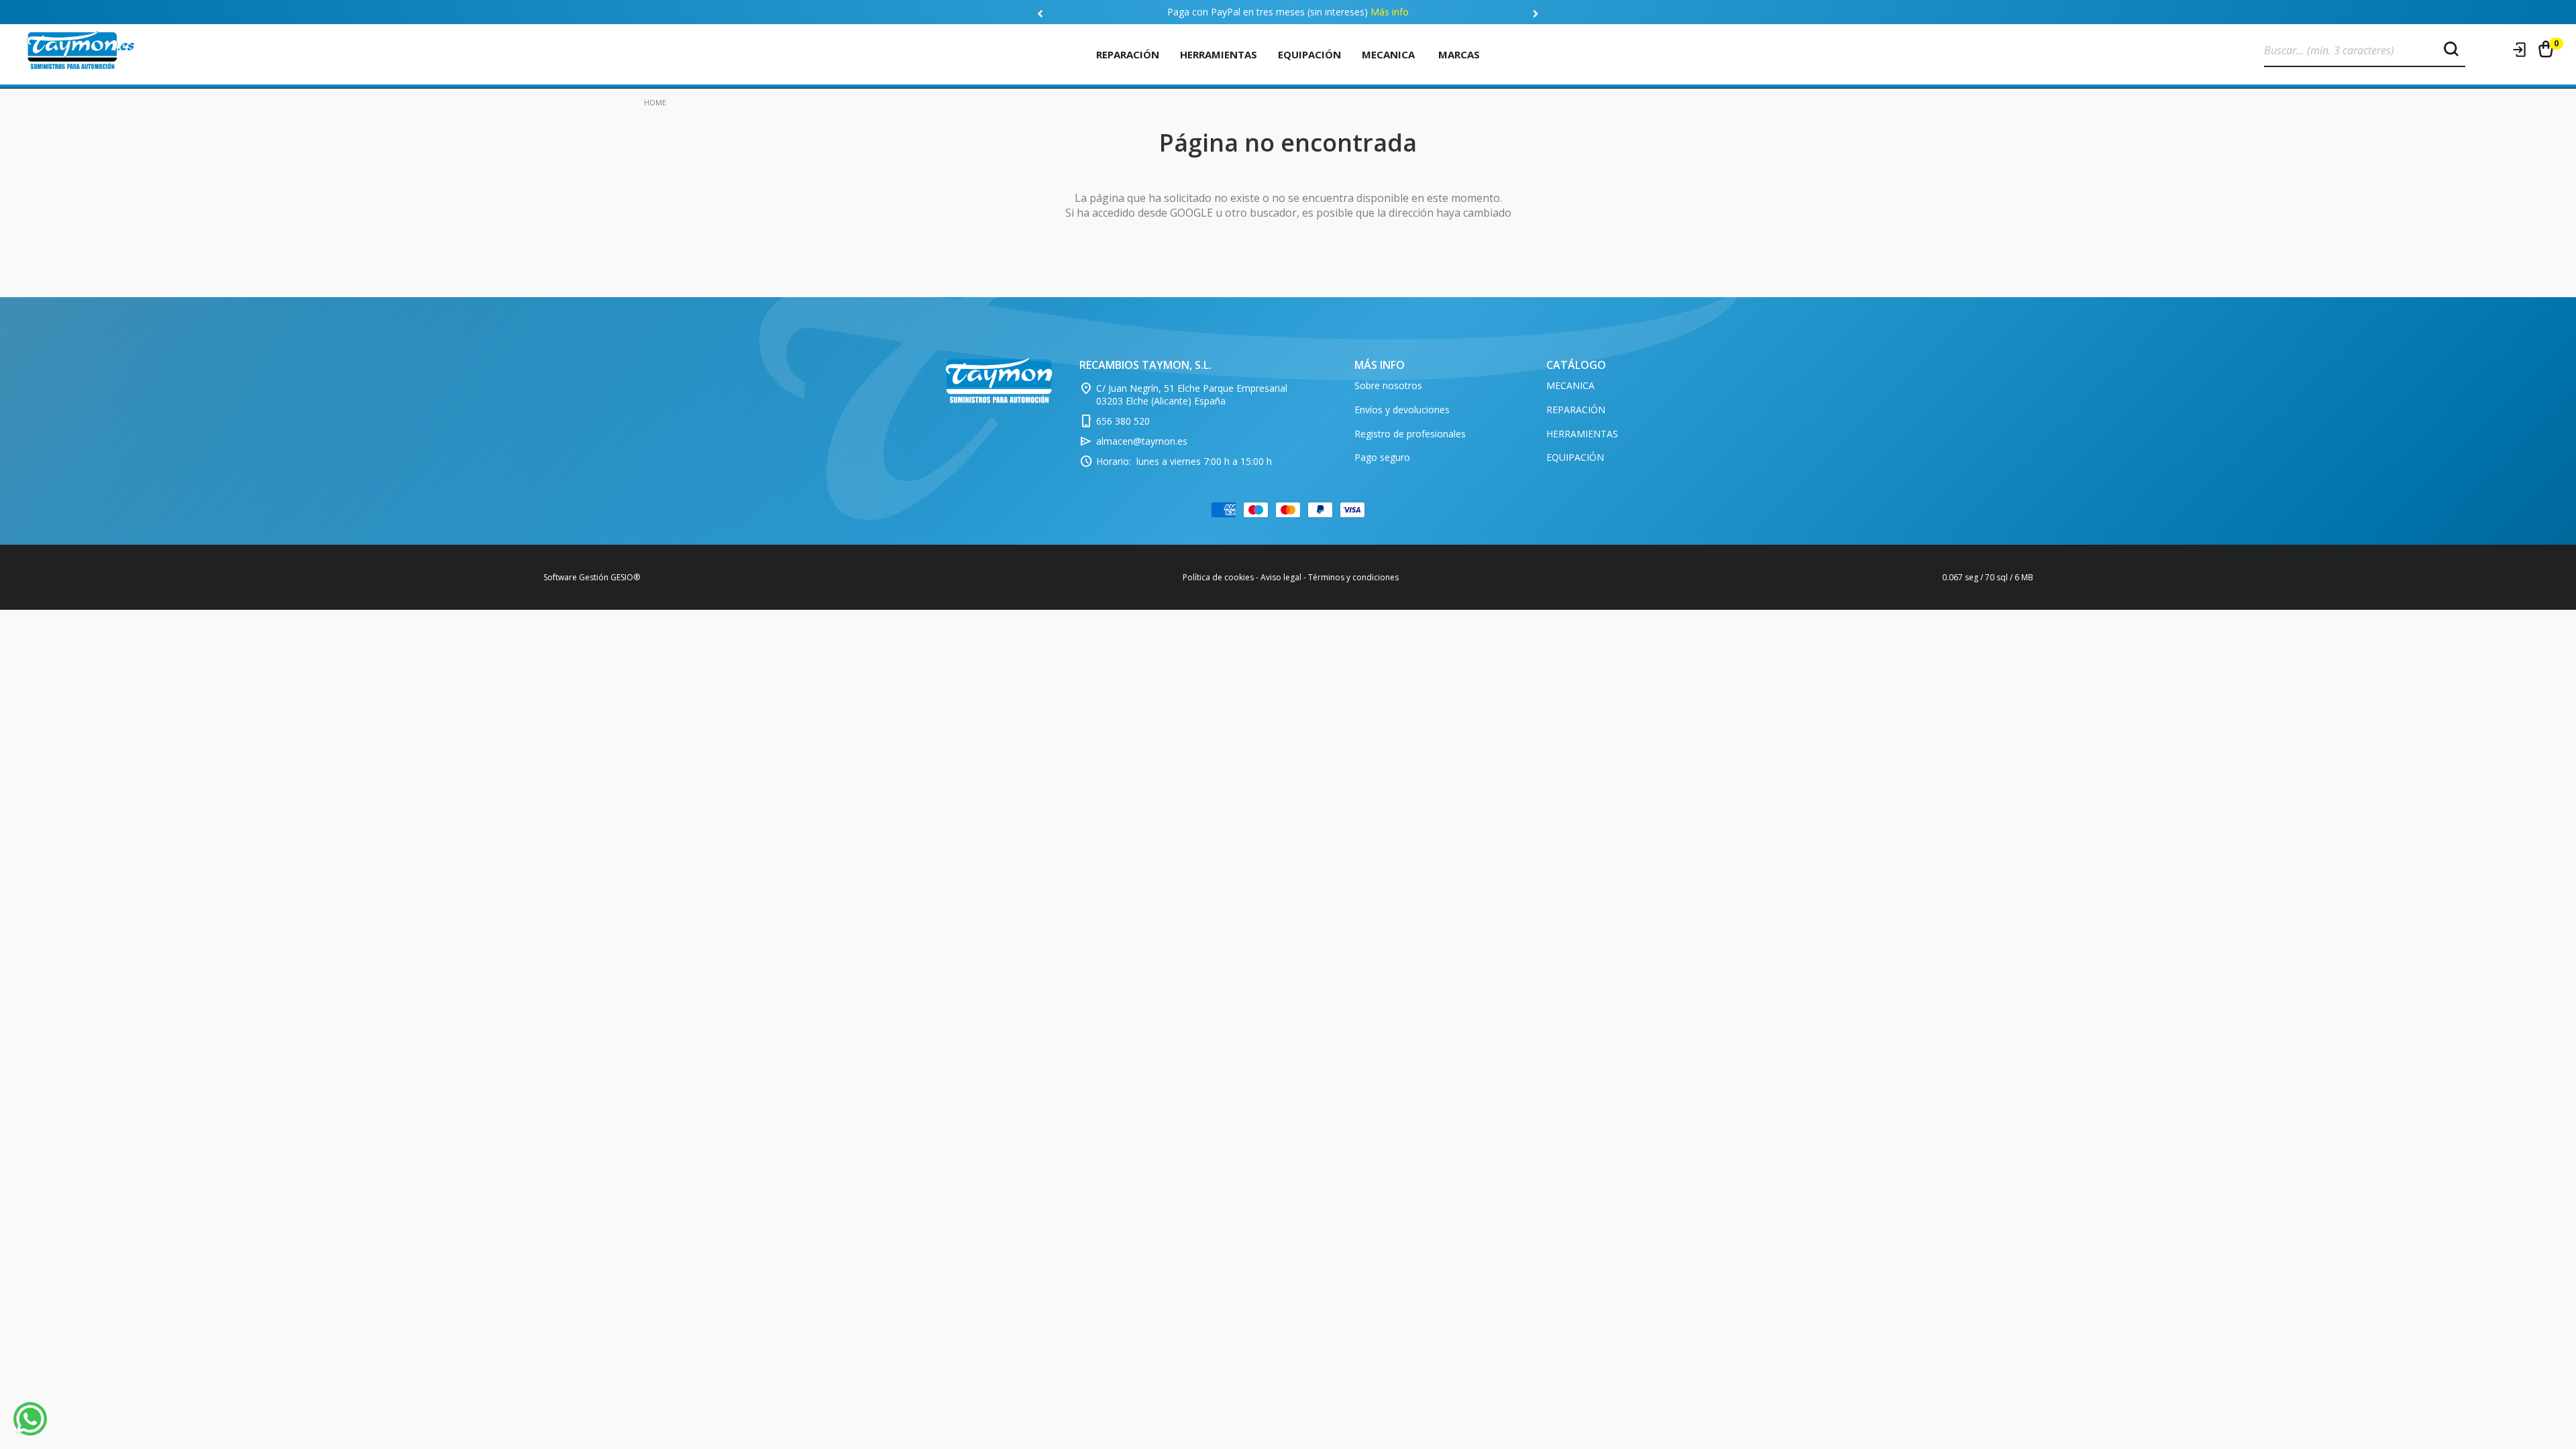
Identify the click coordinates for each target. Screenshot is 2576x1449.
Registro (2494, 50)
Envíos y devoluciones (1402, 410)
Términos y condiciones (1353, 577)
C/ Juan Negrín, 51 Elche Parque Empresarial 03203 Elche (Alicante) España (1192, 395)
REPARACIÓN (1128, 54)
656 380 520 (1123, 421)
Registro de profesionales (1410, 434)
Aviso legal (1281, 577)
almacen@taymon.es (1142, 441)
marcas (1459, 54)
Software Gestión (576, 577)
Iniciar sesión (2520, 50)
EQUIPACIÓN (1309, 54)
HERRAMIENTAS (1219, 54)
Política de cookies (1218, 577)
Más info (1390, 12)
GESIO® (625, 577)
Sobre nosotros (1388, 385)
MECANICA (1388, 54)
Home (655, 102)
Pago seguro (1382, 457)
